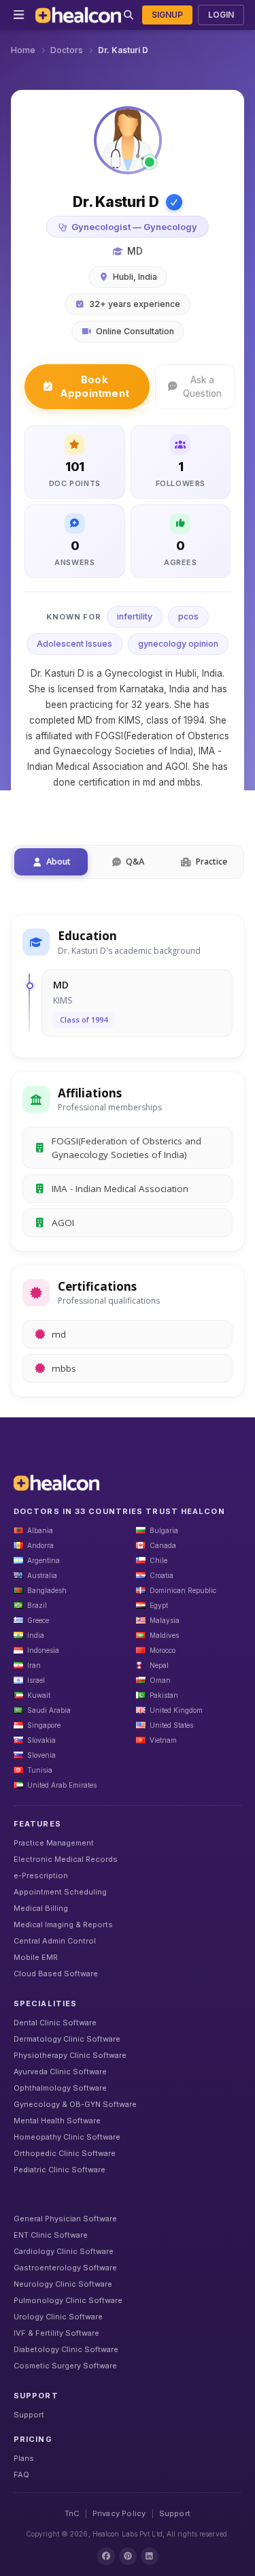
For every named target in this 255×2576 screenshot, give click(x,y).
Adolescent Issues (74, 644)
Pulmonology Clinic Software (68, 2300)
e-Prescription (41, 1875)
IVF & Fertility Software (56, 2333)
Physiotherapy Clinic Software (70, 2055)
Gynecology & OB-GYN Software (75, 2104)
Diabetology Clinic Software (66, 2349)
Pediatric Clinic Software (60, 2170)
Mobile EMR (36, 1957)
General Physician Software (65, 2219)
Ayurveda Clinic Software (60, 2072)
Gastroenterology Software (65, 2268)
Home (23, 50)
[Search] (129, 15)
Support (29, 2415)
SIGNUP (167, 15)
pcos (188, 616)
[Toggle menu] (19, 15)
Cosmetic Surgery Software (65, 2366)
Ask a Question (202, 387)
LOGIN (221, 15)
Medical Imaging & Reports (63, 1925)
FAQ (21, 2475)
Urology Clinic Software (58, 2317)
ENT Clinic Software (51, 2235)
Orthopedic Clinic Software (65, 2153)
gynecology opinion (178, 644)
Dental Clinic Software (55, 2023)
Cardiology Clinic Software (64, 2251)
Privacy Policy (119, 2513)
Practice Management (54, 1843)
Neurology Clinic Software (63, 2284)
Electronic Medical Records (66, 1859)
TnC (72, 2513)
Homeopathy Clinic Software (67, 2137)
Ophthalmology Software (60, 2088)
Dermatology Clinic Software (67, 2039)
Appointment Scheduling (60, 1892)
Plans (24, 2458)
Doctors (67, 50)
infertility (135, 616)
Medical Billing (41, 1908)
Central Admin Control (55, 1941)
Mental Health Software (57, 2121)
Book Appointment (95, 386)
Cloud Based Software (56, 1974)
